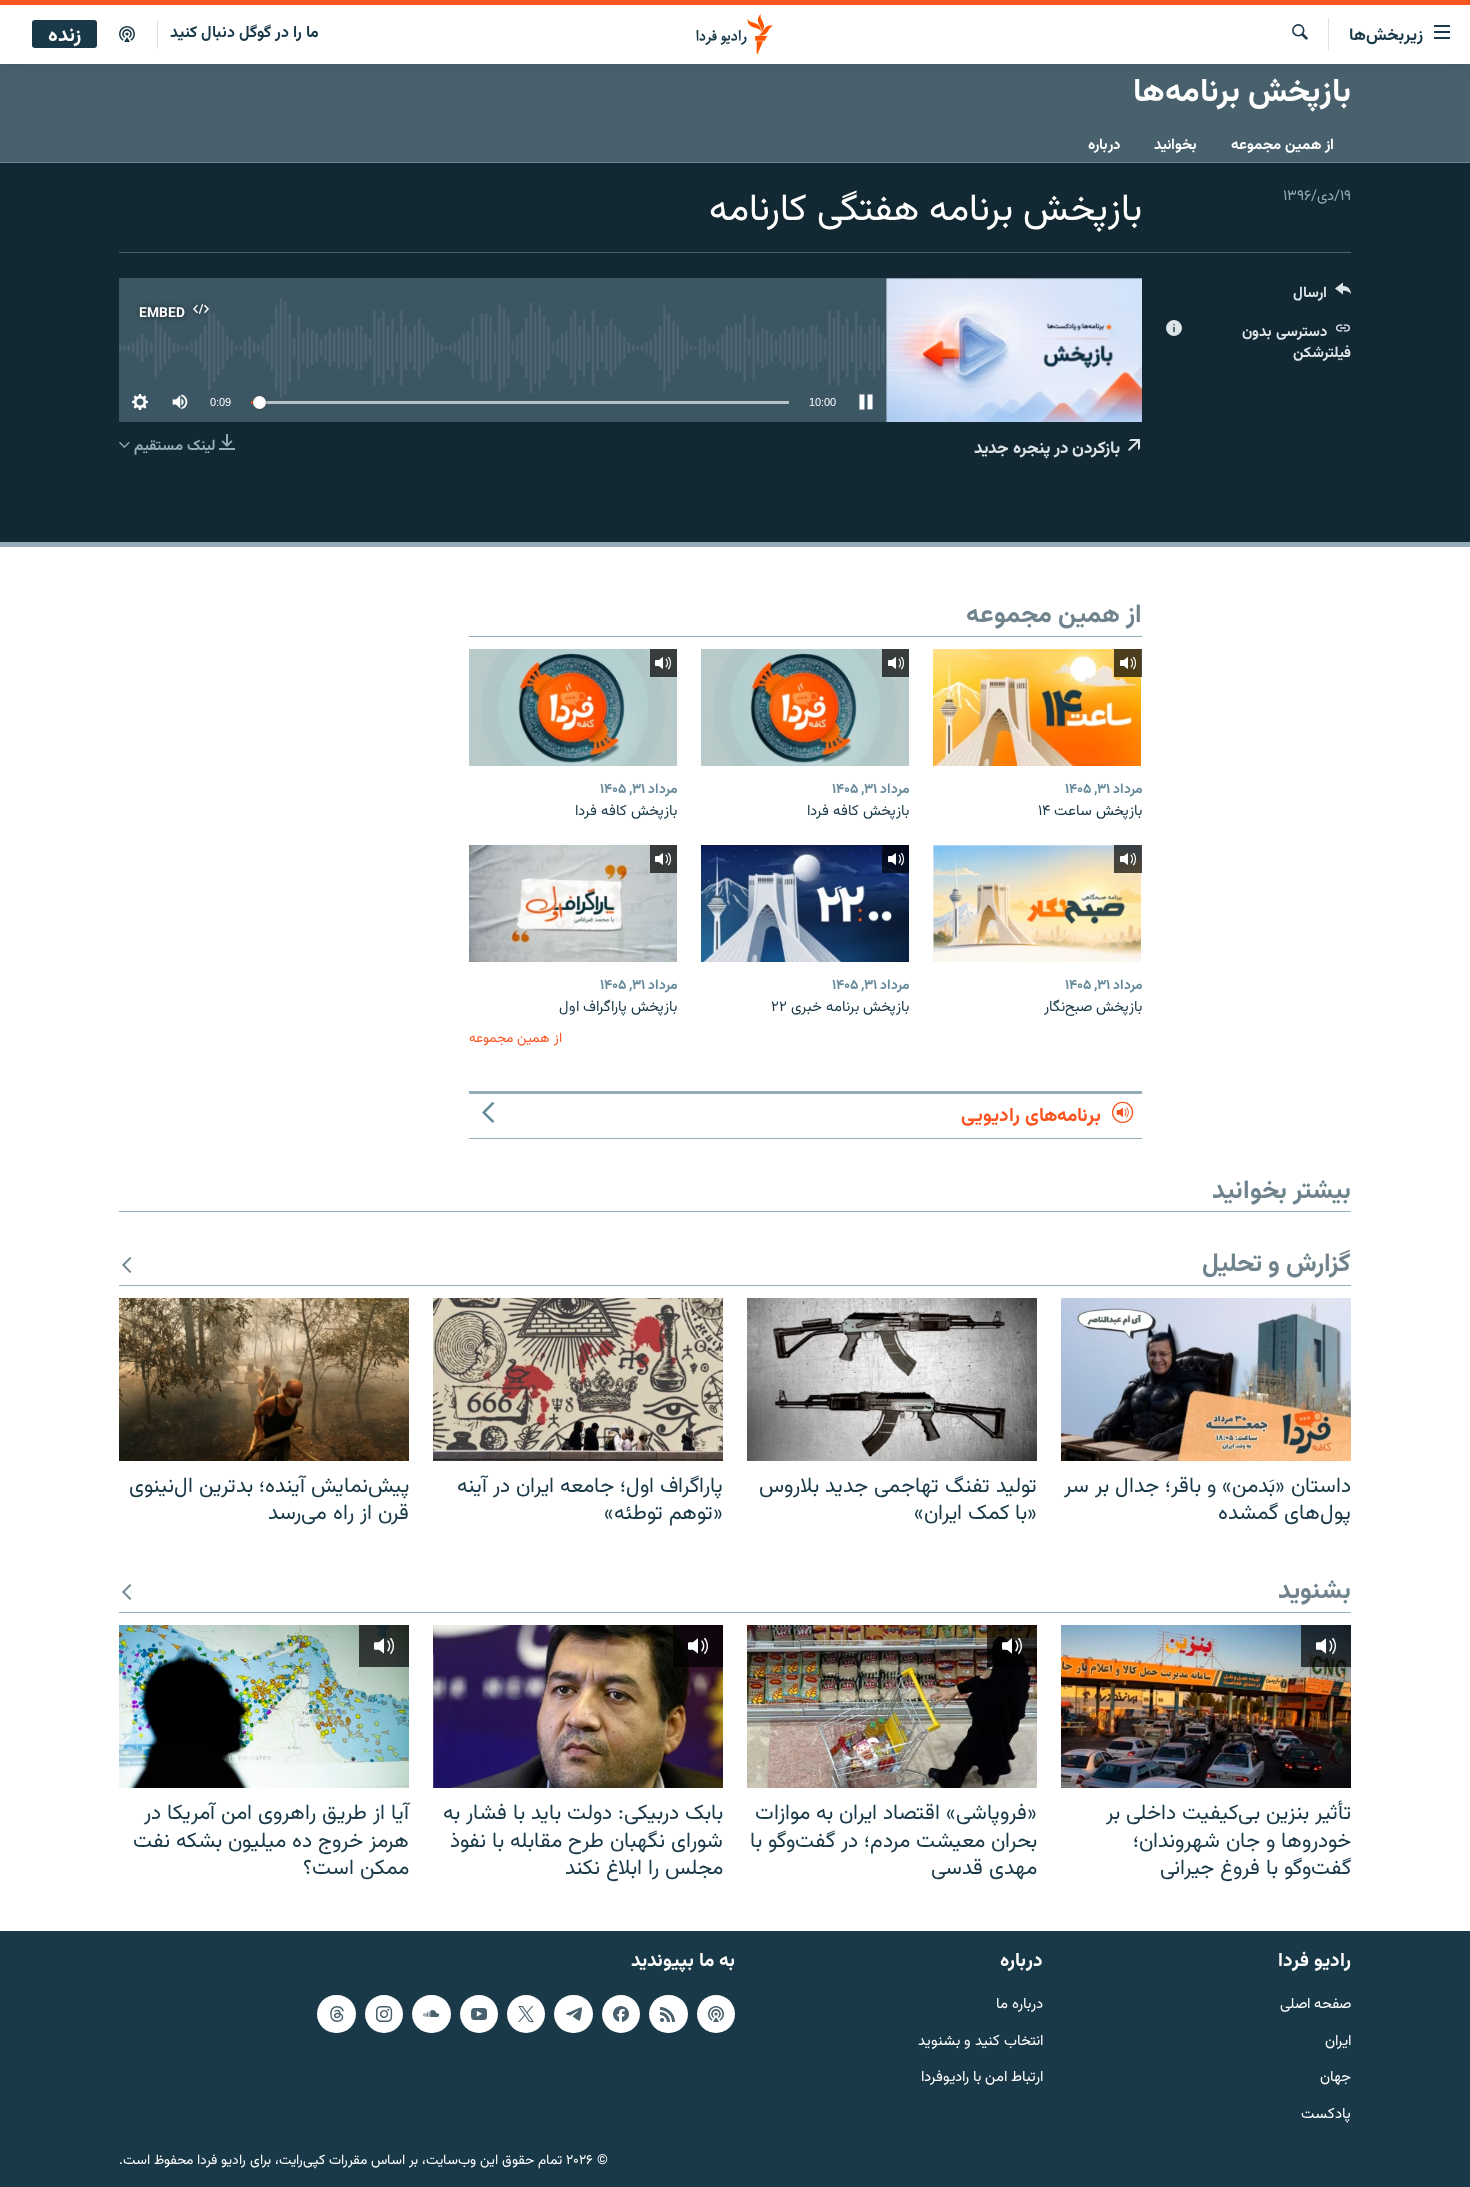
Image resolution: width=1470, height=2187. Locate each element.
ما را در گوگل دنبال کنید (244, 33)
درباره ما (1019, 2005)
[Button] (1322, 297)
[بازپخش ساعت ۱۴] (1037, 707)
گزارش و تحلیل (1276, 1265)
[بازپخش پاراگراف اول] (573, 903)
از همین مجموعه (1282, 145)
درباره (1104, 145)
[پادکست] (127, 35)
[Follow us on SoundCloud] (431, 2014)
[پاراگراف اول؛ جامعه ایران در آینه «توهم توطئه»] (578, 1379)
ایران (1338, 2042)
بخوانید (1175, 145)
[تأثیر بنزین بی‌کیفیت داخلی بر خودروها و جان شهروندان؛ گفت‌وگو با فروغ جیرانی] (1206, 1706)
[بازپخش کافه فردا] (805, 707)
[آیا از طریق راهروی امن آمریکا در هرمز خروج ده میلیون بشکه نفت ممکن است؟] (264, 1706)
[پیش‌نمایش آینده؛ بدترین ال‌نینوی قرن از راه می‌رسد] (264, 1379)
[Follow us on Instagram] (384, 2014)
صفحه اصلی (1315, 2005)
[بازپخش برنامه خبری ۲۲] (805, 903)
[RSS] (668, 2014)
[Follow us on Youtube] (479, 2014)
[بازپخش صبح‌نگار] (1037, 903)
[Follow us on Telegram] (573, 2014)
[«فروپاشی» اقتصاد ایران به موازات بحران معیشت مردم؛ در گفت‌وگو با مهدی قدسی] (892, 1706)
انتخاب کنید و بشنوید (980, 2042)
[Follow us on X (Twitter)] (526, 2014)
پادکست (1326, 2115)
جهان (1335, 2078)
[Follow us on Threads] (336, 2014)
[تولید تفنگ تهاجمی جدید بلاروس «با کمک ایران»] (892, 1379)
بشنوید (1314, 1592)
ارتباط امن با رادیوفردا (982, 2078)
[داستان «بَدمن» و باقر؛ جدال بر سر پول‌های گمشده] (1206, 1379)
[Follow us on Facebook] (621, 2014)
